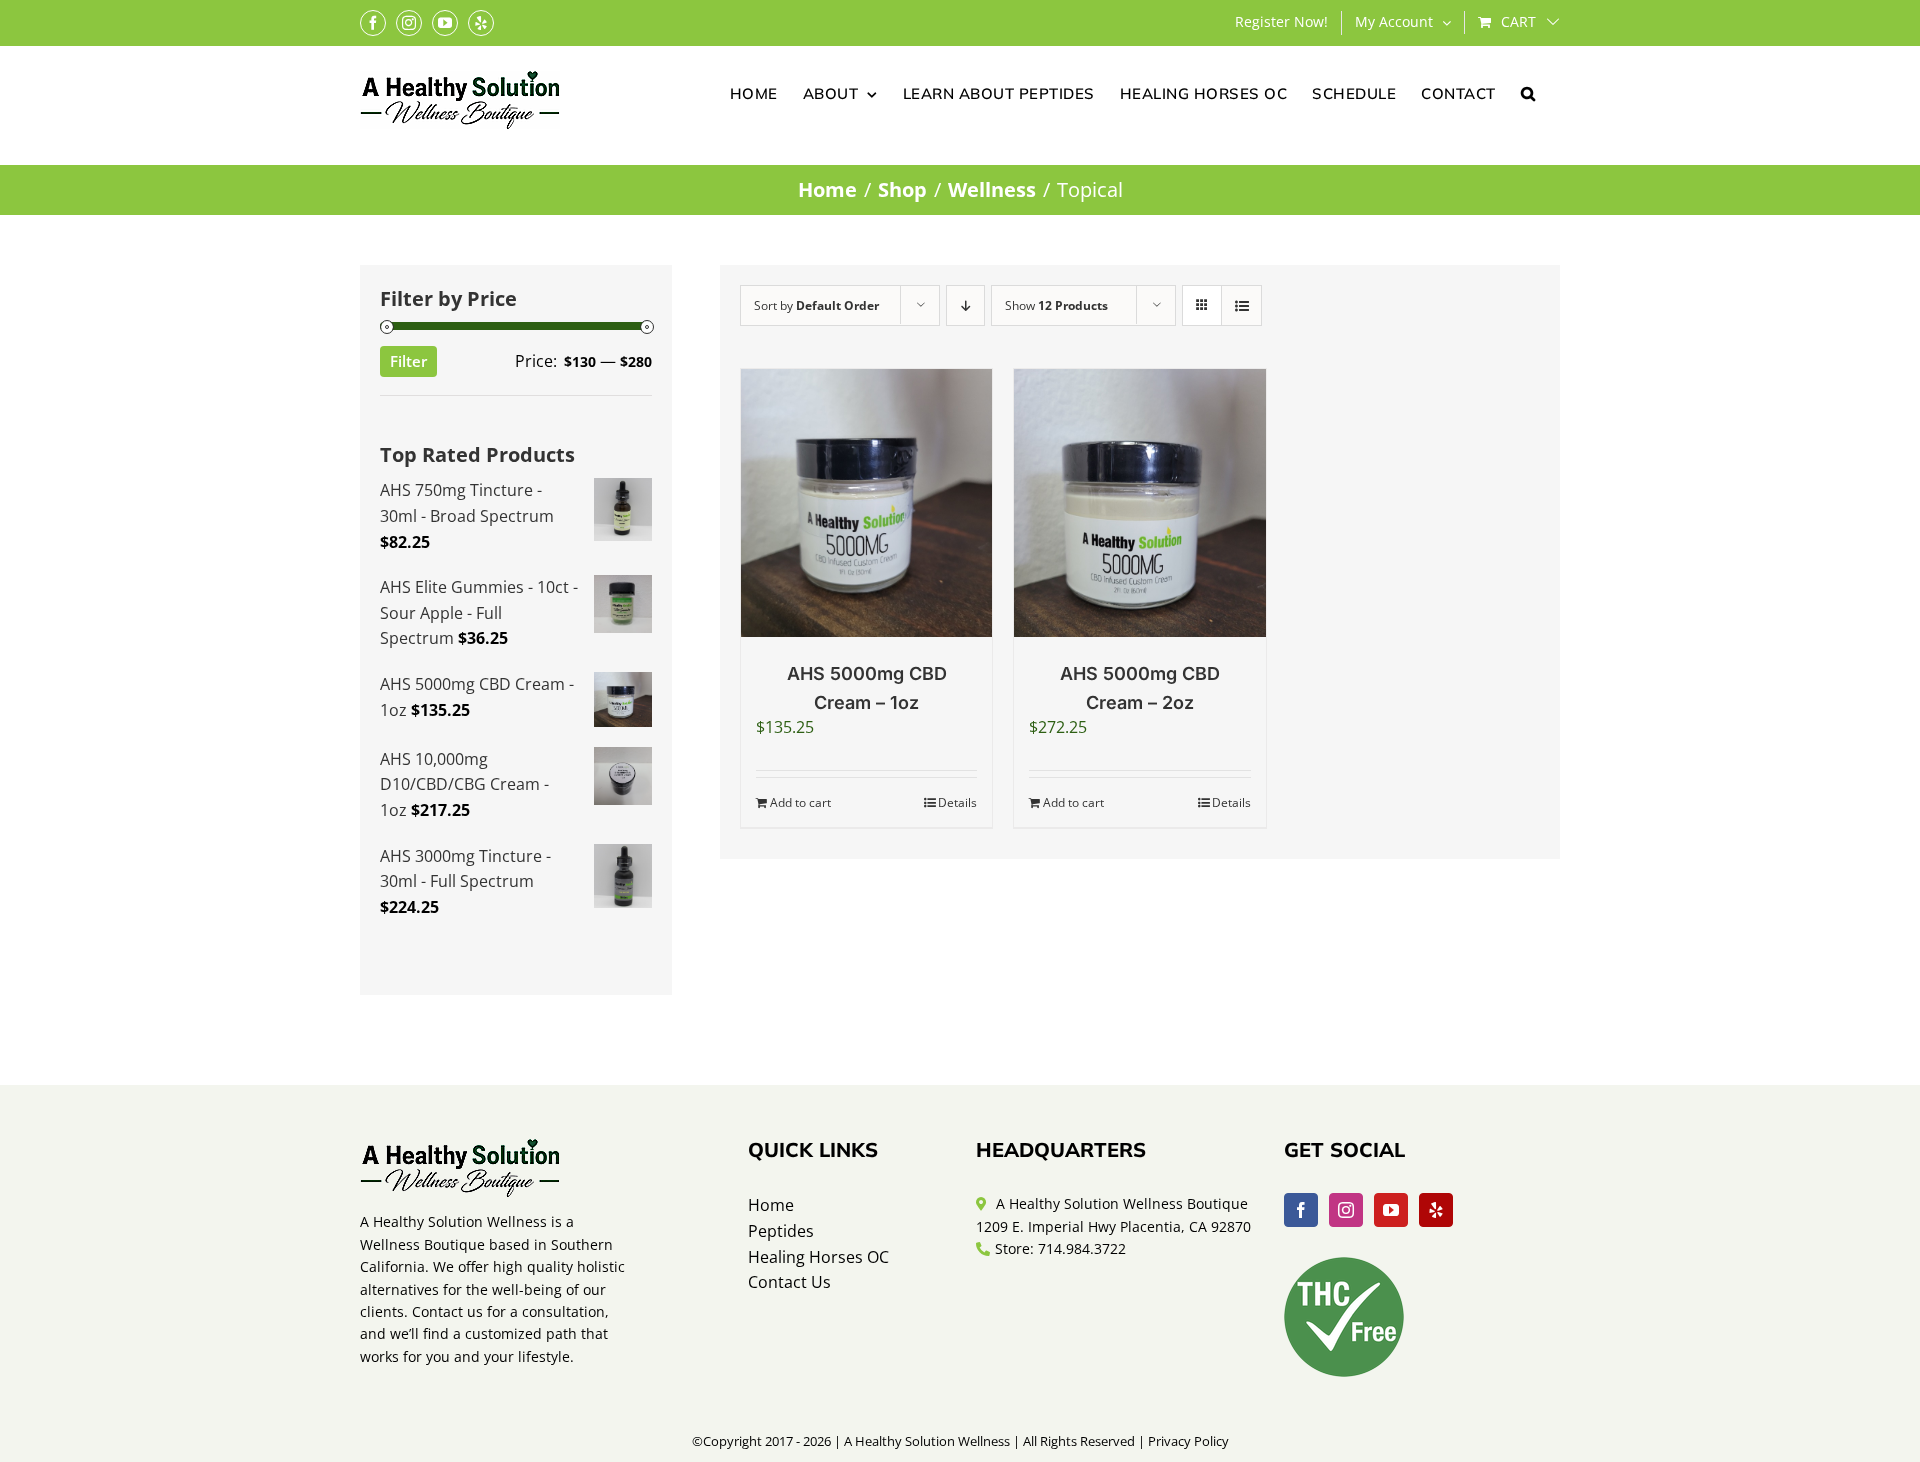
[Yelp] (1436, 1210)
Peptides (781, 1231)
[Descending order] (965, 305)
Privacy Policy (1188, 1441)
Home (771, 1205)
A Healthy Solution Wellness (927, 1441)
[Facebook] (1301, 1210)
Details (957, 802)
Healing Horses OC (818, 1257)
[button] (1528, 92)
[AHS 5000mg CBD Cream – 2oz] (1139, 503)
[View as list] (1241, 305)
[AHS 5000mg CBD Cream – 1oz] (866, 503)
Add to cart (800, 802)
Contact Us (789, 1282)
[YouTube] (1391, 1210)
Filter (408, 361)
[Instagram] (1346, 1210)
